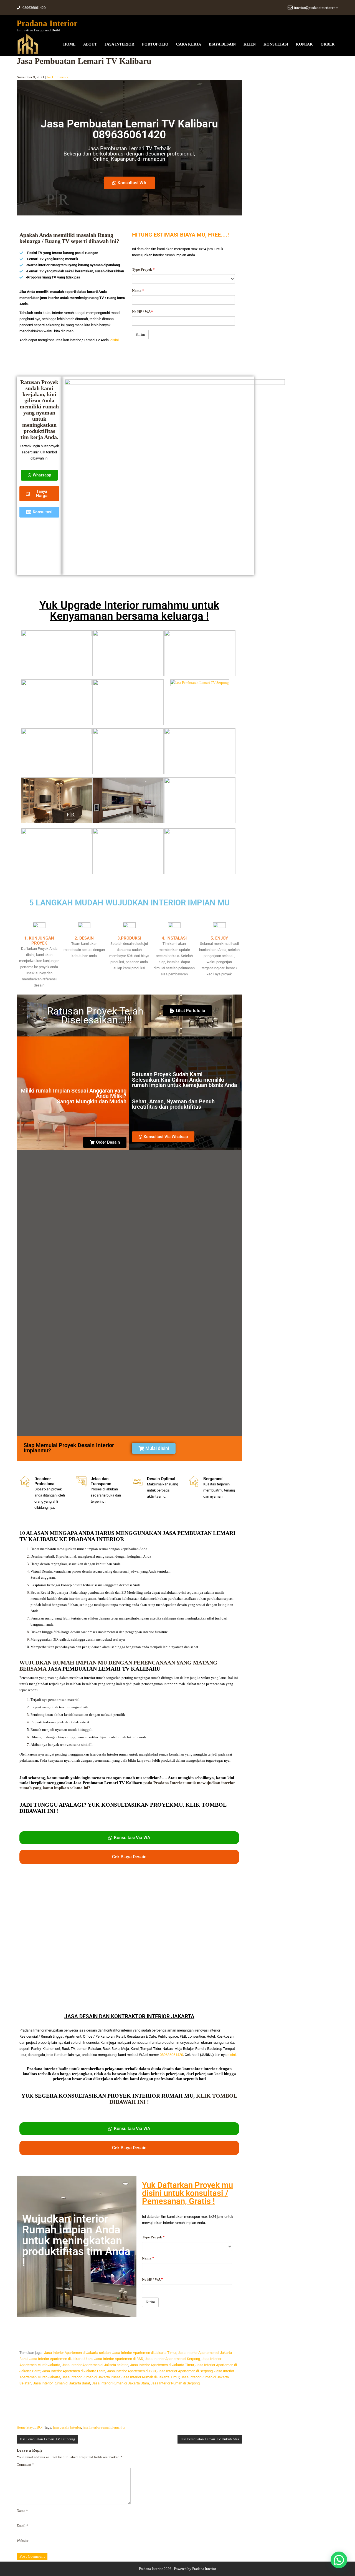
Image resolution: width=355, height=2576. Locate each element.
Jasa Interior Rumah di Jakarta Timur (150, 2377)
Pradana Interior (47, 23)
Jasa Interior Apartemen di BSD (119, 2359)
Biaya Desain (222, 44)
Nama (138, 291)
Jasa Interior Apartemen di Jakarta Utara (61, 2359)
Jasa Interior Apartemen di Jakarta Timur (144, 2353)
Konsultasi (276, 44)
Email (22, 2526)
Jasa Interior (119, 44)
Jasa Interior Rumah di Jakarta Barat (62, 2383)
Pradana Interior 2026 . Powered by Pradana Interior (177, 2569)
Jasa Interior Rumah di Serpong (175, 2383)
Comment (25, 2465)
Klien (250, 44)
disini (115, 340)
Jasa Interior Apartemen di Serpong (172, 2359)
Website (23, 2541)
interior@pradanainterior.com (316, 8)
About (90, 44)
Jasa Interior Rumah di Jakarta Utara (120, 2383)
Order (328, 44)
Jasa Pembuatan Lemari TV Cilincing (47, 2439)
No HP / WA (143, 312)
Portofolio (155, 44)
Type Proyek (143, 269)
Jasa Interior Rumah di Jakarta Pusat (91, 2377)
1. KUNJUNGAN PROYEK (39, 941)
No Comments (58, 77)
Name (22, 2511)
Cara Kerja (189, 44)
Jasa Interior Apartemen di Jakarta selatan (77, 2353)
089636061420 (171, 2055)
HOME (69, 44)
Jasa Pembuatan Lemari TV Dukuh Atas (210, 2439)
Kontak (304, 44)
